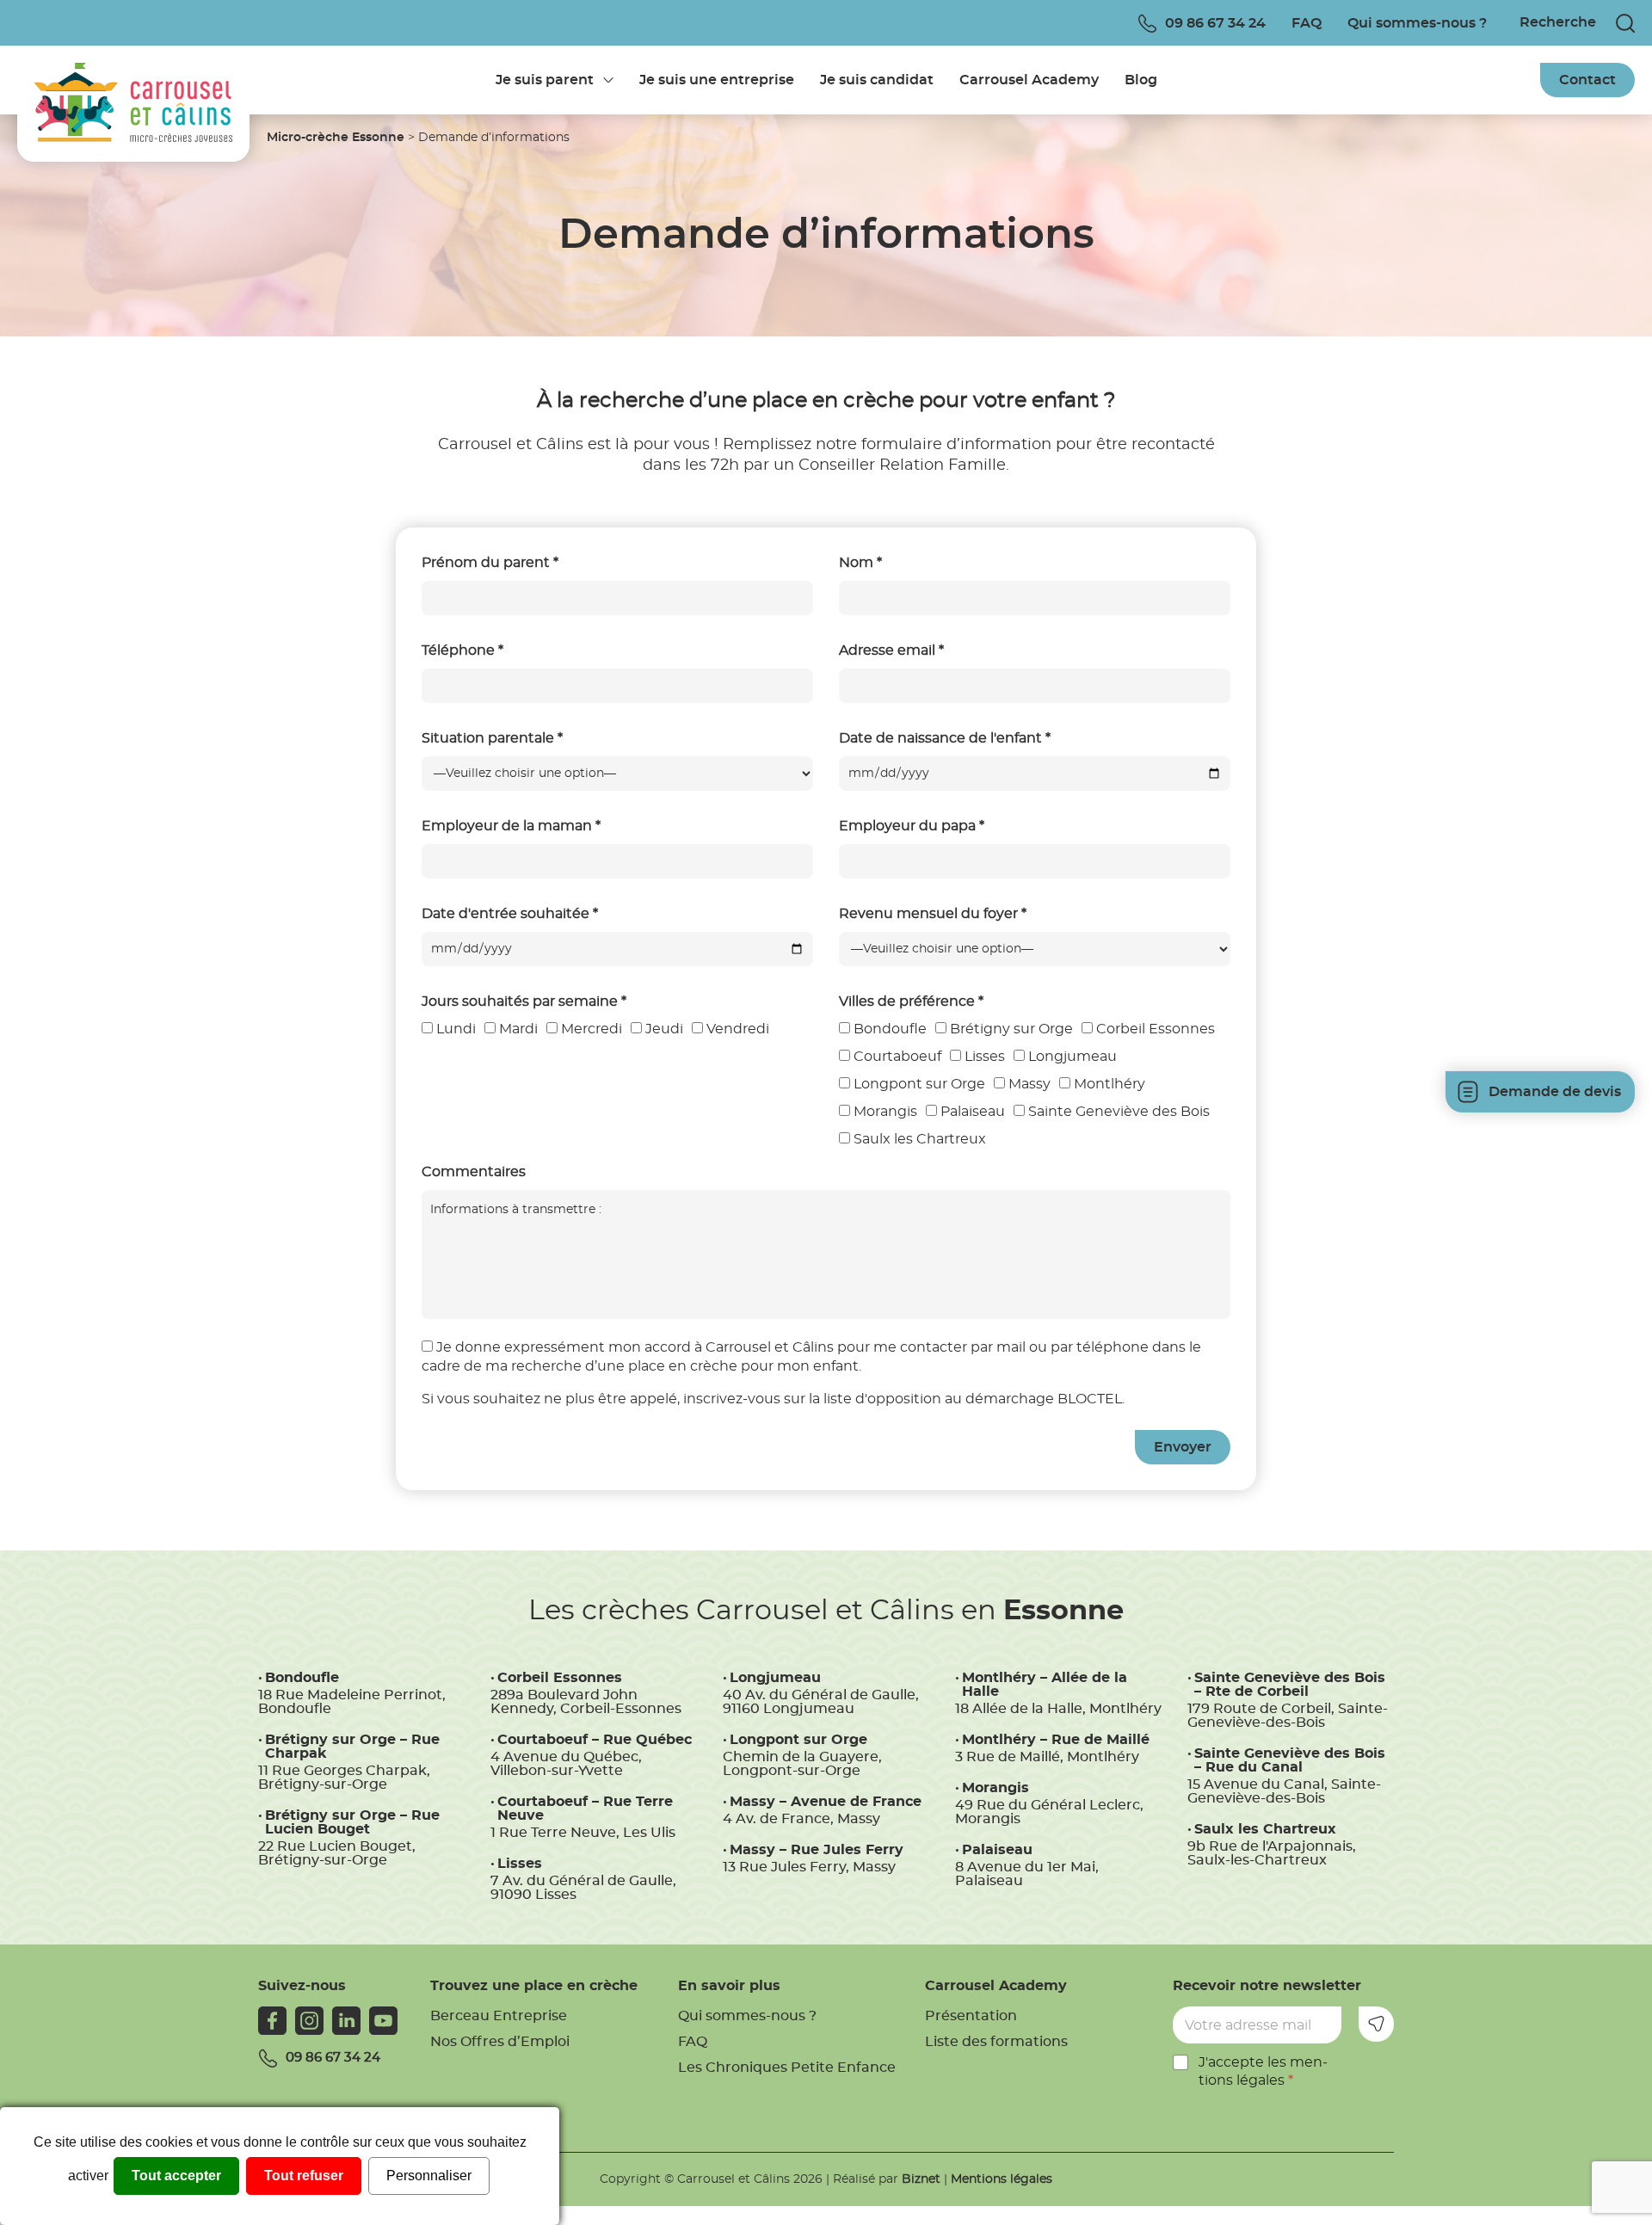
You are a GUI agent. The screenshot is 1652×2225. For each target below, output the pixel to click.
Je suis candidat (877, 80)
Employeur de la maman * (511, 826)
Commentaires (474, 1172)
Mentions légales (1002, 2179)
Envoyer (1376, 2024)
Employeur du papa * (912, 826)
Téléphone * (462, 650)
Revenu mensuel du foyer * (933, 914)
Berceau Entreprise (499, 2016)
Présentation (971, 2016)
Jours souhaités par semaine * (524, 1002)
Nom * (860, 563)
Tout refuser (304, 2176)
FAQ (1307, 23)
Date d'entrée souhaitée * (510, 914)
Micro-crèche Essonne (336, 138)
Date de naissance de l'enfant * (945, 738)
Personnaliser (429, 2176)
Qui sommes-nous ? (1417, 23)
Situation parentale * (492, 738)
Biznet (921, 2179)
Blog (1141, 80)
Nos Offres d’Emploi (500, 2042)
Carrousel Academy (1029, 80)
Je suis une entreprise (717, 80)
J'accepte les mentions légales (1263, 2071)
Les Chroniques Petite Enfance (787, 2068)
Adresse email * (891, 650)
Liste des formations (996, 2042)
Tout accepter (176, 2176)
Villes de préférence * (911, 1002)
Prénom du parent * (490, 563)
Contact (1587, 80)
